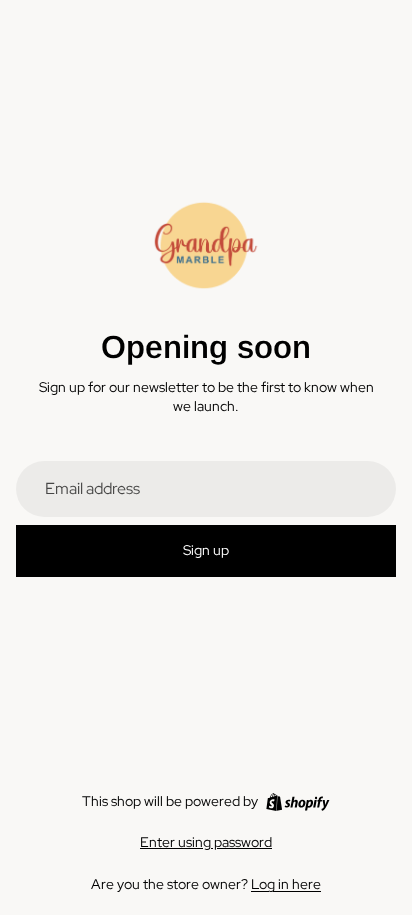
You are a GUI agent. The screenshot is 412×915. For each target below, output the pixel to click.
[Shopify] (297, 802)
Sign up (206, 550)
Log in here (286, 884)
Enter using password (206, 842)
